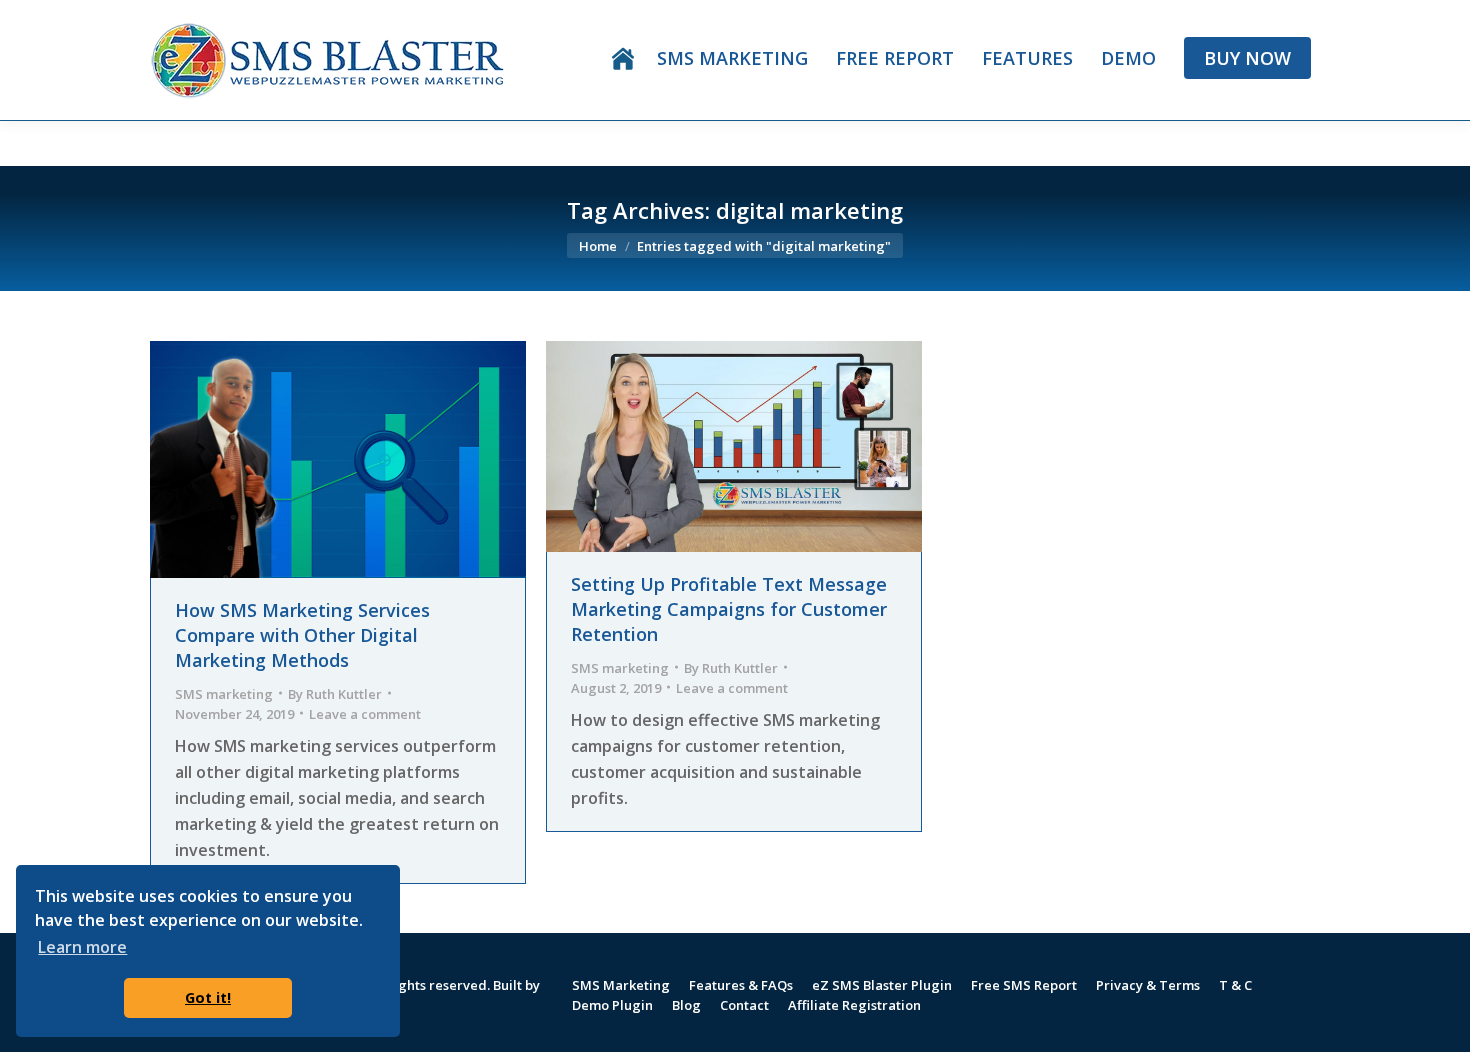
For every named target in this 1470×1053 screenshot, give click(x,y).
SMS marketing (224, 693)
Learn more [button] (82, 947)
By (335, 693)
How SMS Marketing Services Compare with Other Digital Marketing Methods (302, 635)
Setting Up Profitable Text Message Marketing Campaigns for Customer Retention (729, 609)
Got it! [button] (208, 997)
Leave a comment (365, 713)
